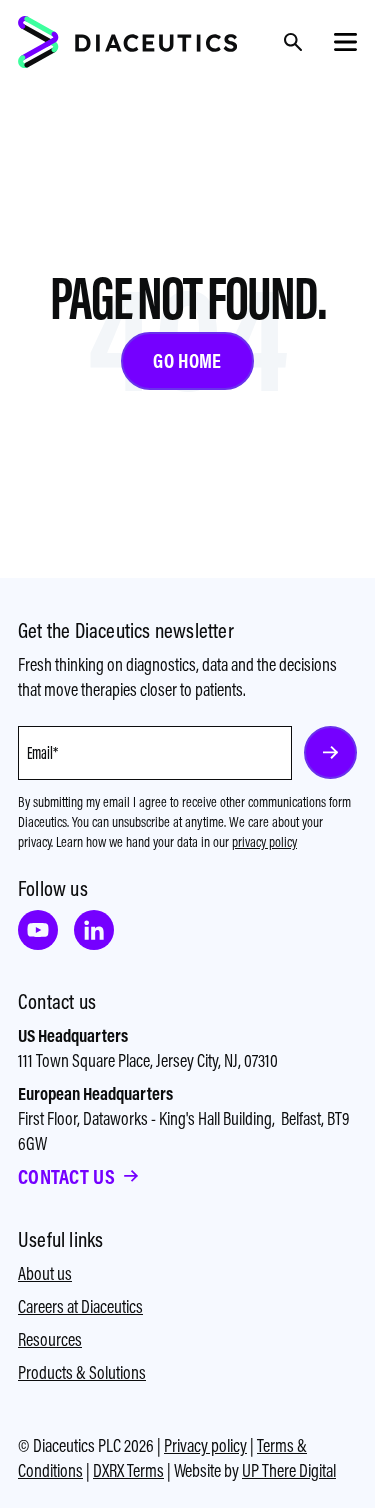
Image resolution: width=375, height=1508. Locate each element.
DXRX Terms (128, 1470)
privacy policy (264, 842)
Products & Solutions (82, 1372)
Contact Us (66, 1176)
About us (45, 1273)
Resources (50, 1339)
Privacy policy (205, 1445)
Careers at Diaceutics (80, 1306)
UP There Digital (289, 1470)
